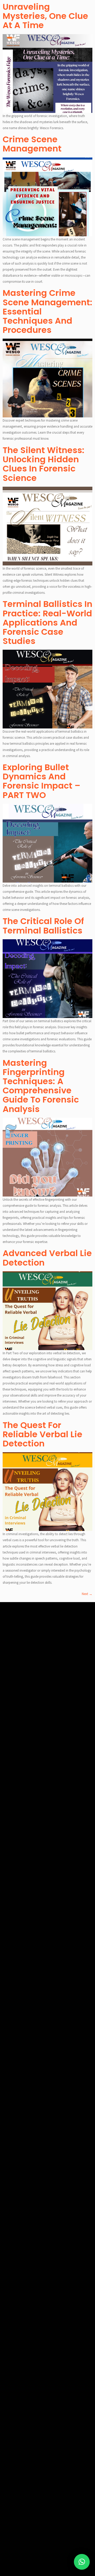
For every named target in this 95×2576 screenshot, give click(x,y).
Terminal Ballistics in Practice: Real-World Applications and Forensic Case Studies (47, 622)
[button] (82, 2562)
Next (87, 1594)
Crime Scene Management (32, 144)
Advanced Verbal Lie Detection (47, 1258)
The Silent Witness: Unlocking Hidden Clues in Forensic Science (44, 464)
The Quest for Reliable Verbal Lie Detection (42, 1434)
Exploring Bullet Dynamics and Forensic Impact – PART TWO (42, 781)
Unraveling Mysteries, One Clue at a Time (45, 16)
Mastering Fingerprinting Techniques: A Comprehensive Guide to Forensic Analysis (41, 1086)
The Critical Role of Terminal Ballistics (43, 926)
